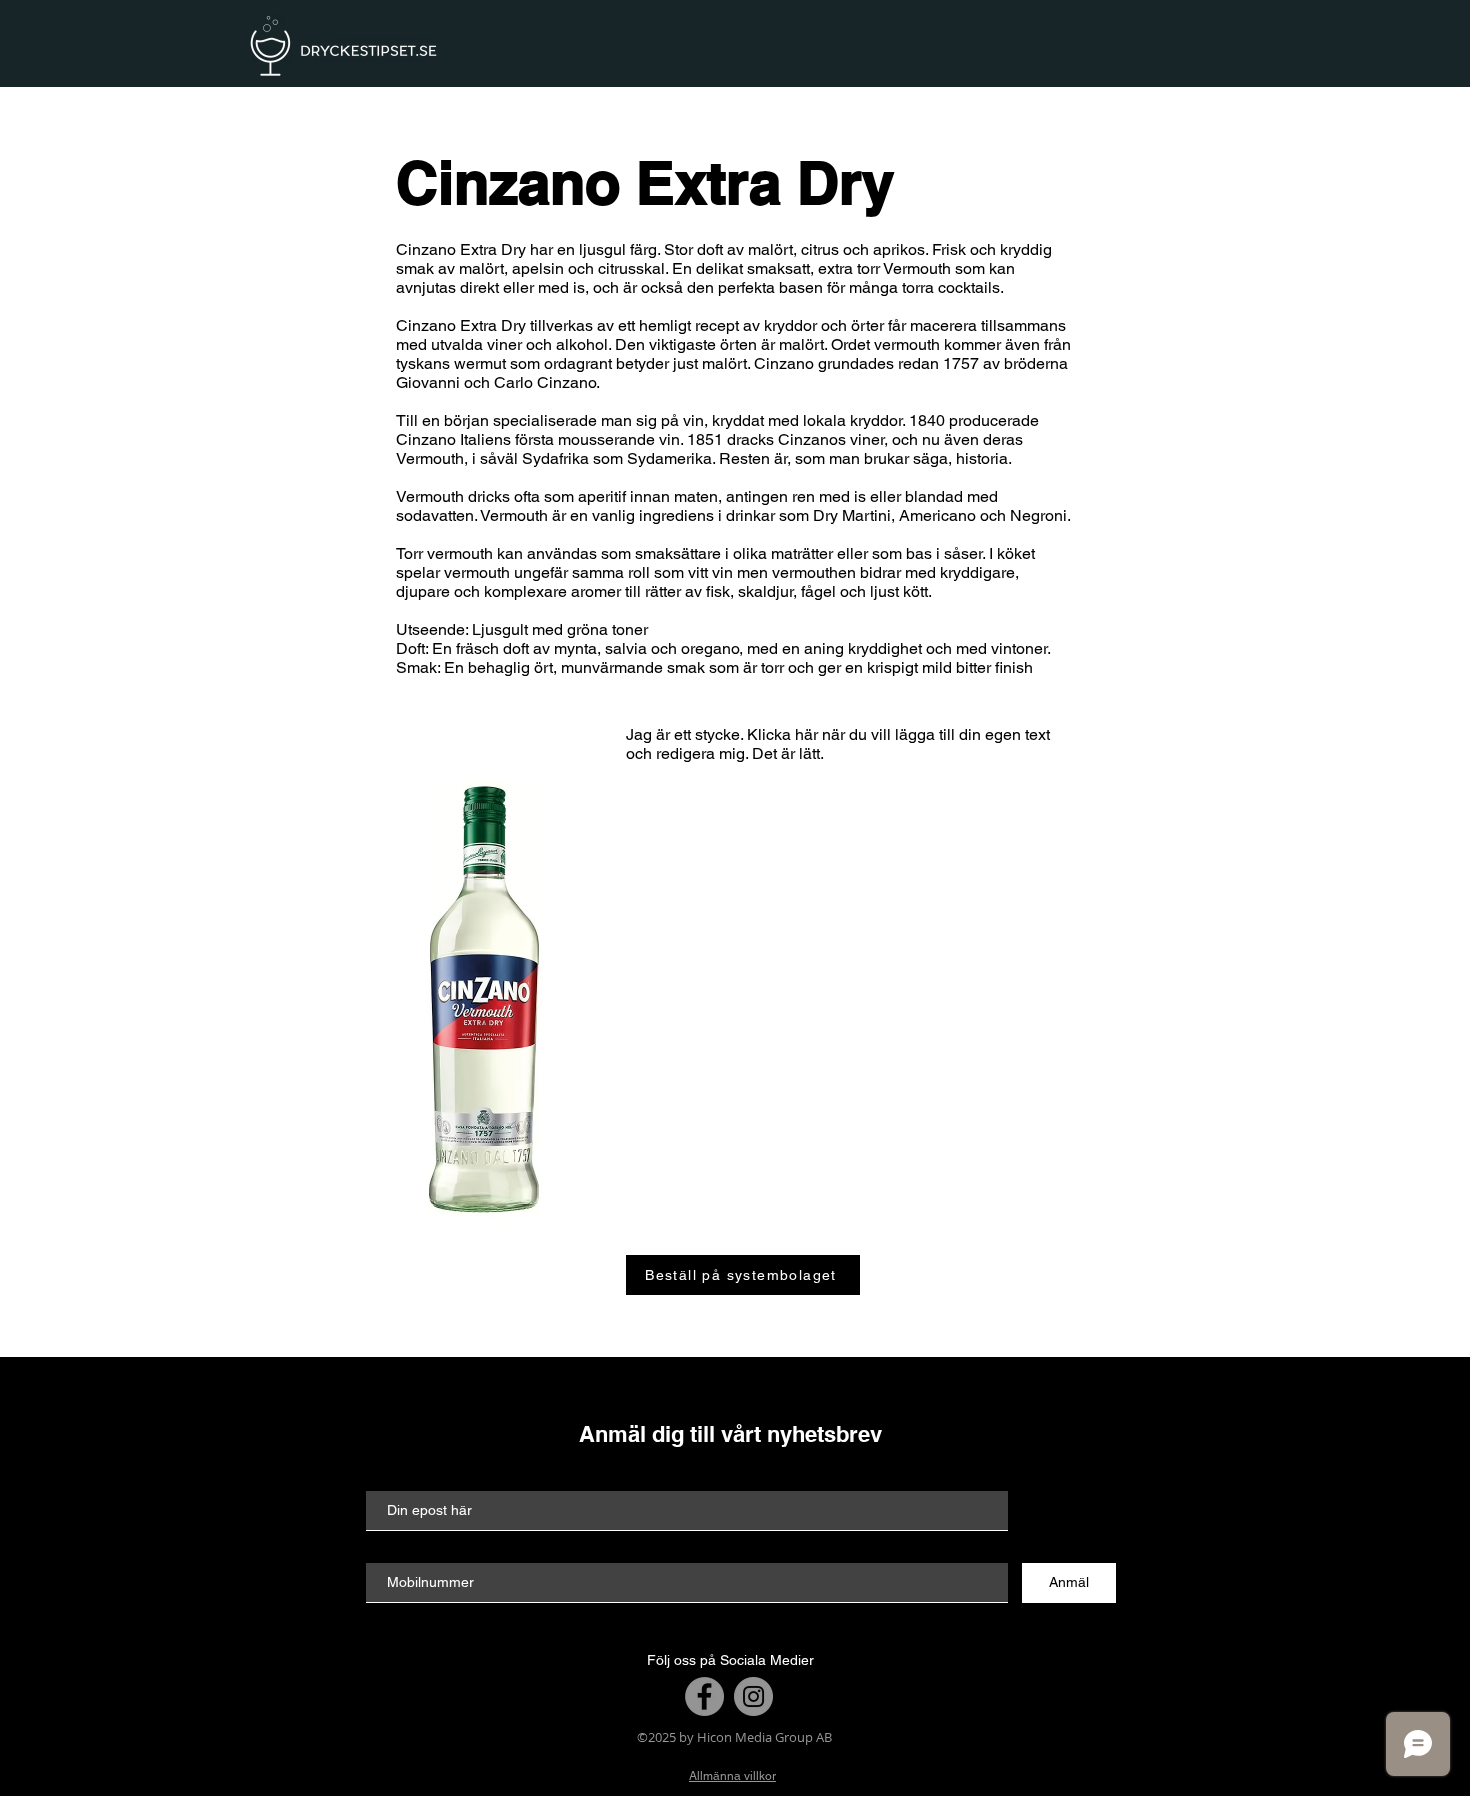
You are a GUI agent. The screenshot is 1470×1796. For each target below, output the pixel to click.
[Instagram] (753, 1696)
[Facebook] (704, 1696)
